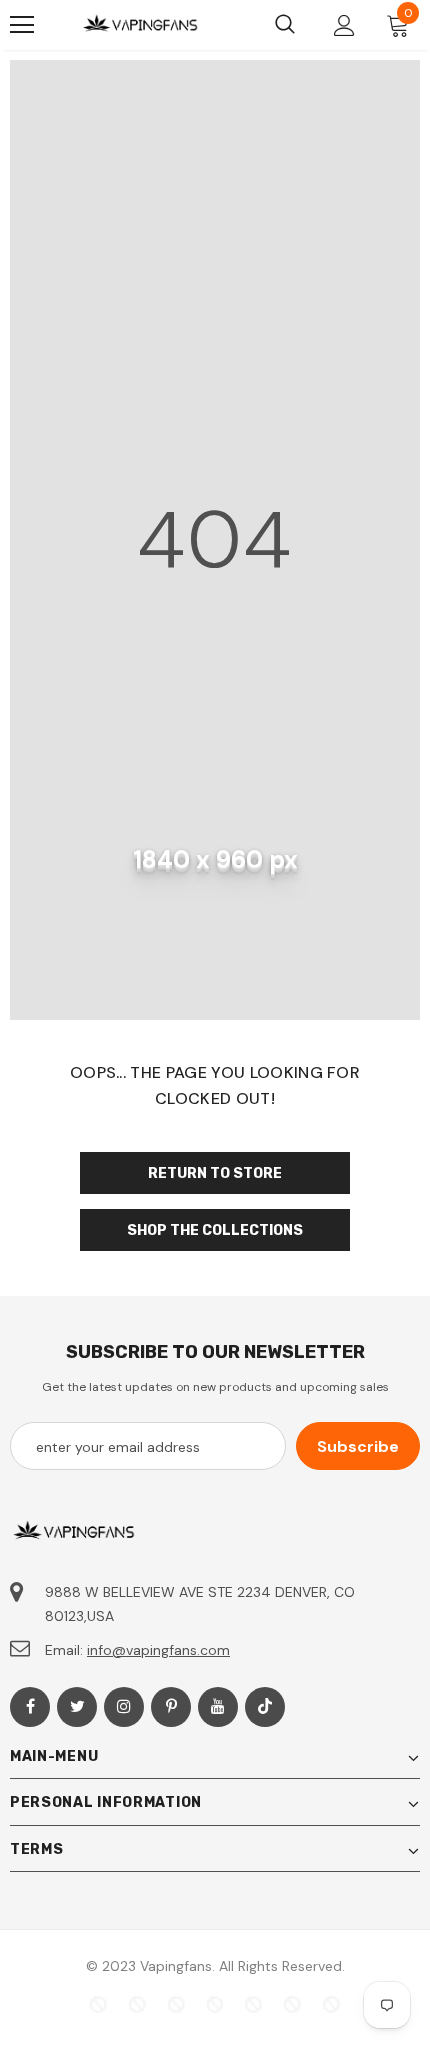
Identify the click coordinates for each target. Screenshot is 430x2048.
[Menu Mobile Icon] (22, 25)
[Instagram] (124, 1707)
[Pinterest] (171, 1707)
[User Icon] (344, 25)
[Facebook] (30, 1707)
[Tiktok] (265, 1707)
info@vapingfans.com (158, 1650)
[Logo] (140, 25)
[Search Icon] (285, 25)
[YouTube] (218, 1707)
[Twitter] (77, 1707)
